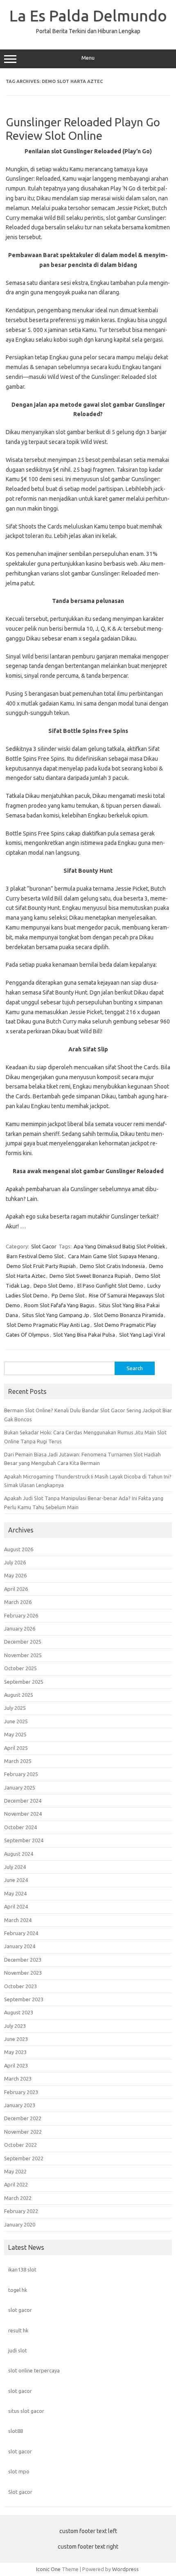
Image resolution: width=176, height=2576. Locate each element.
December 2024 (23, 1801)
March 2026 (18, 1602)
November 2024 (23, 1814)
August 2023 (19, 2012)
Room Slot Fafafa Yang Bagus (59, 1305)
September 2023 (24, 1999)
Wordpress (125, 2569)
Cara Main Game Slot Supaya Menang (113, 1256)
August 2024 (19, 1854)
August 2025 (19, 1695)
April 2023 (16, 2065)
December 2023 (23, 1960)
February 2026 (21, 1615)
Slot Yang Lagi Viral (142, 1335)
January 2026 (20, 1628)
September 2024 (24, 1840)
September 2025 (24, 1682)
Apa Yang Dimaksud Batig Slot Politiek (120, 1246)
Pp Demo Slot (68, 1295)
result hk (18, 2330)
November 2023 (23, 1973)
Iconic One (48, 2569)
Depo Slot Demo (53, 1286)
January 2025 (20, 1788)
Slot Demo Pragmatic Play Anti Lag (48, 1325)
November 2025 (23, 1655)
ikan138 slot (22, 2269)
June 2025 (16, 1721)
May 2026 (15, 1575)
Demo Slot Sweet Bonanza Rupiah (90, 1276)
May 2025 (15, 1734)
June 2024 (16, 1880)
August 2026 (19, 1549)
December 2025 (23, 1642)
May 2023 (15, 2052)
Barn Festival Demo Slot (35, 1256)
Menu (88, 58)
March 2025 (18, 1761)
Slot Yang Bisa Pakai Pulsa (84, 1335)
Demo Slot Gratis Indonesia (112, 1266)
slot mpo (19, 2471)
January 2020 (20, 2224)
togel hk (18, 2290)
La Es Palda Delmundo (88, 16)
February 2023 (21, 2092)
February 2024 (21, 1933)
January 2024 (20, 1946)
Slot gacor (20, 2492)
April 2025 (16, 1748)
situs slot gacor (26, 2411)
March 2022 (18, 2198)
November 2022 (23, 2132)
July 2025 (15, 1708)
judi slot (18, 2350)
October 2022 (20, 2145)
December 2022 (23, 2118)
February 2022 (21, 2211)
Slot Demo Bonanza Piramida (128, 1315)
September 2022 (24, 2158)
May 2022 (15, 2171)
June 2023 (16, 2039)
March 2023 (18, 2079)
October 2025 (20, 1668)
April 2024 (16, 1906)
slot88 (16, 2431)
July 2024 (15, 1867)
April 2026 (16, 1589)
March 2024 (18, 1920)
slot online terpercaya (34, 2370)
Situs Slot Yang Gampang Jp (56, 1315)
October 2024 (20, 1827)
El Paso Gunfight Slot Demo (110, 1286)
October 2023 (20, 1986)
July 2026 (15, 1562)
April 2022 (16, 2184)
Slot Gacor (44, 1246)
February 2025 (21, 1774)
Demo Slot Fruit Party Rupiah (41, 1266)
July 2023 (15, 2026)
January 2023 (20, 2105)
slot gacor (20, 2310)
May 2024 (15, 1893)
